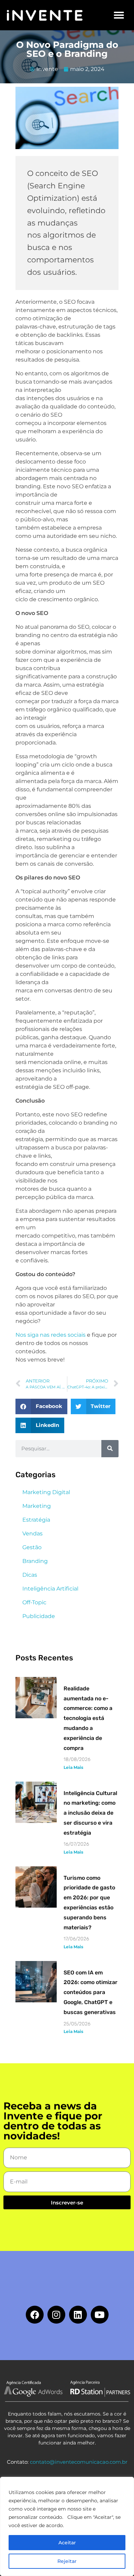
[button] (119, 15)
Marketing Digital (46, 1492)
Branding (35, 1561)
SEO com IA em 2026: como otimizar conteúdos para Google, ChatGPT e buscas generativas (91, 1992)
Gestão (32, 1547)
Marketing (37, 1506)
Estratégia (36, 1520)
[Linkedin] (78, 2315)
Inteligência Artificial (50, 1589)
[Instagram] (56, 2315)
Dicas (30, 1575)
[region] (67, 2526)
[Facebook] (35, 2315)
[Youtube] (100, 2315)
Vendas (32, 1534)
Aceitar (67, 2543)
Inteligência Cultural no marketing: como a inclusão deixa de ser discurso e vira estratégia (90, 1813)
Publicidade (39, 1616)
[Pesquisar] (110, 1449)
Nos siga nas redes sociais (51, 1335)
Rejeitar (67, 2561)
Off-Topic (34, 1602)
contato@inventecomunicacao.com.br (79, 2462)
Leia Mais (73, 1767)
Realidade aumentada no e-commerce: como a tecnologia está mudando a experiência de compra (88, 1718)
